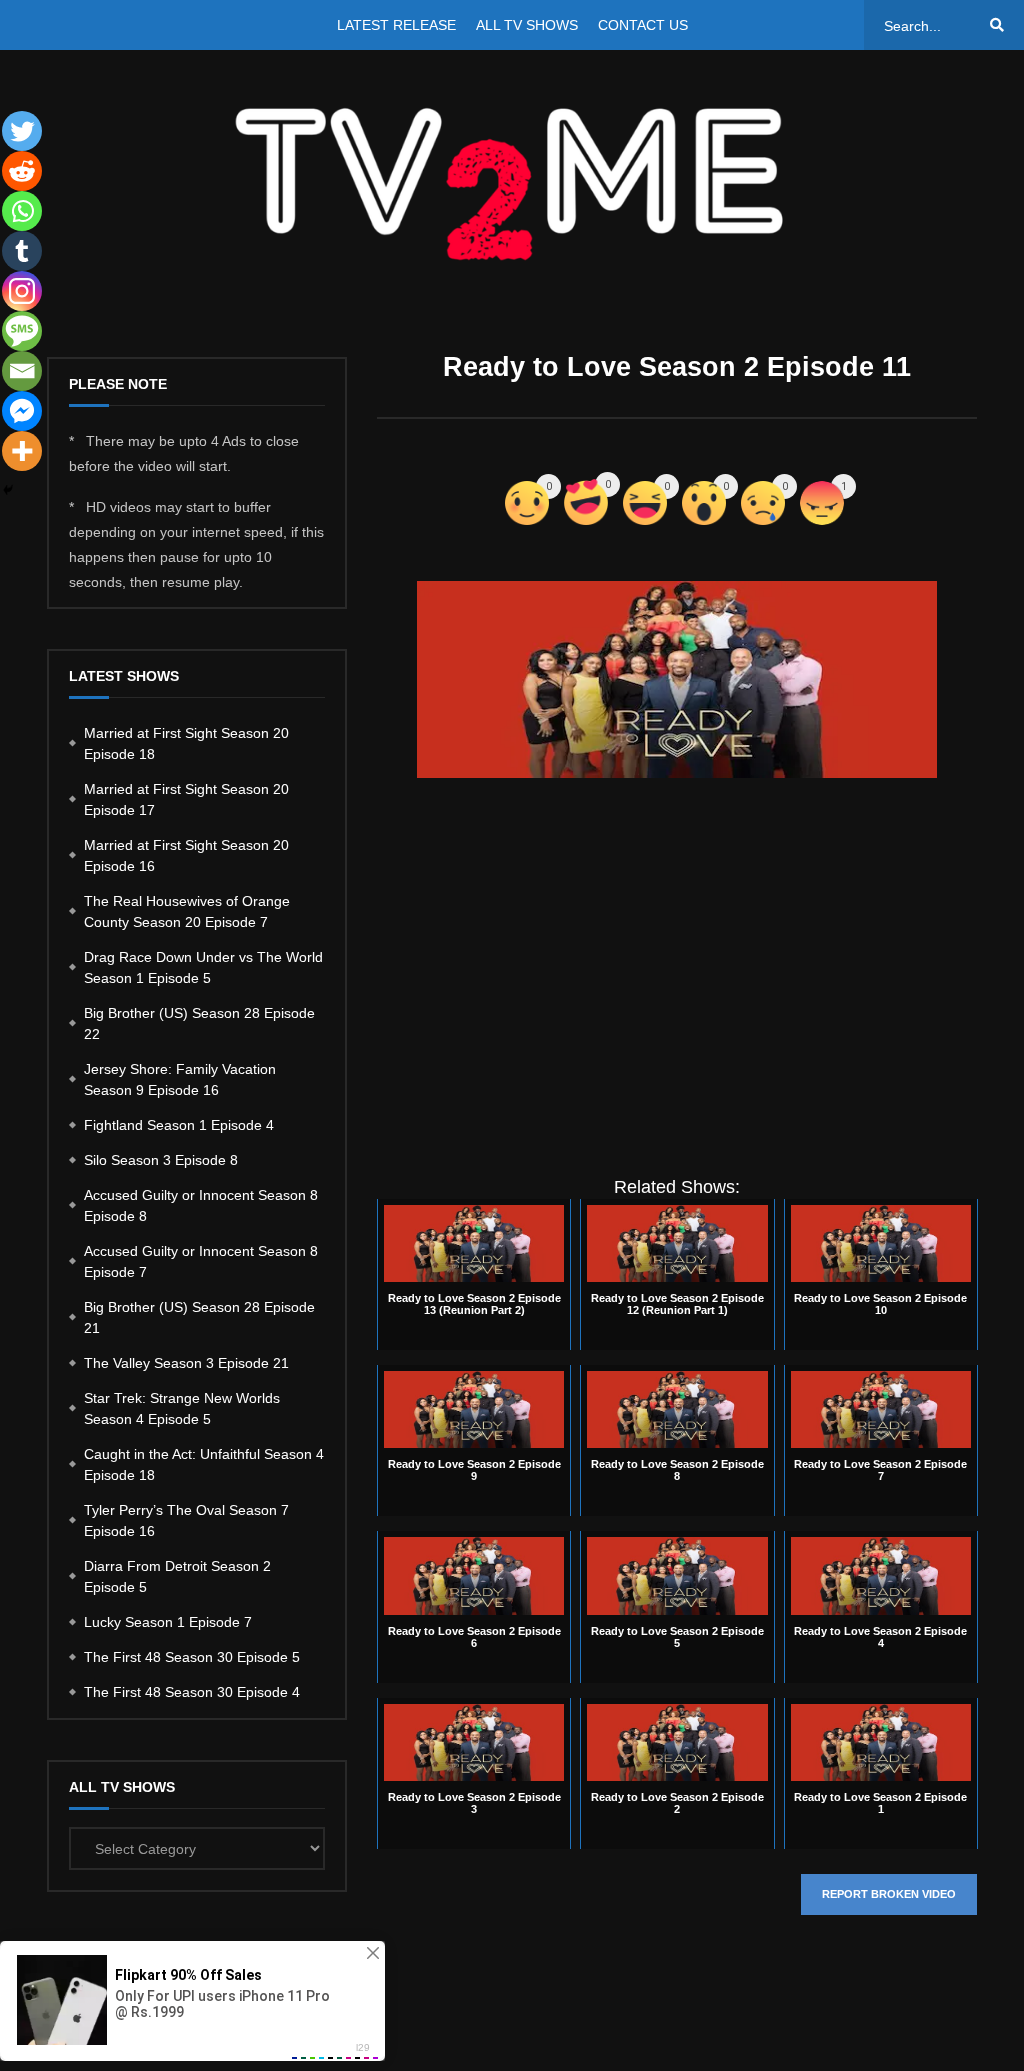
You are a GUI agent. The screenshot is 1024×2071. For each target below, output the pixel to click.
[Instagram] (22, 291)
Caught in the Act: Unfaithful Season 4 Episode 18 (204, 1464)
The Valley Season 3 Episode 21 (186, 1363)
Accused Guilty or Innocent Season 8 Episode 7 (201, 1261)
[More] (22, 451)
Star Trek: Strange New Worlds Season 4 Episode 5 (182, 1408)
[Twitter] (22, 131)
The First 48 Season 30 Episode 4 (192, 1692)
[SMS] (22, 331)
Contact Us (643, 25)
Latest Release (396, 25)
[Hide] (8, 490)
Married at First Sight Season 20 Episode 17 (186, 799)
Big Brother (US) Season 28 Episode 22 (199, 1023)
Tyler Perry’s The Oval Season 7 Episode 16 (186, 1520)
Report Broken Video (889, 1894)
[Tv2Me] (512, 183)
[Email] (22, 371)
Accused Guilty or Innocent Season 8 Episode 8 (201, 1205)
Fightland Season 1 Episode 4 (179, 1125)
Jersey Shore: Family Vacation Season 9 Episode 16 (180, 1079)
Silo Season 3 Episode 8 (161, 1160)
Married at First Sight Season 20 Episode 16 (186, 855)
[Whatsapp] (22, 211)
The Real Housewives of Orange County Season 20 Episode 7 (187, 911)
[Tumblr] (22, 251)
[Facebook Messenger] (22, 411)
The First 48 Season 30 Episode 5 (192, 1657)
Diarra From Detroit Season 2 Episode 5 (177, 1576)
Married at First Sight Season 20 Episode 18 (186, 743)
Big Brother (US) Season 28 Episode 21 (199, 1317)
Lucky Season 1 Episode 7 (168, 1622)
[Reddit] (22, 171)
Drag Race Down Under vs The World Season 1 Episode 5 (203, 967)
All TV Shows (527, 25)
